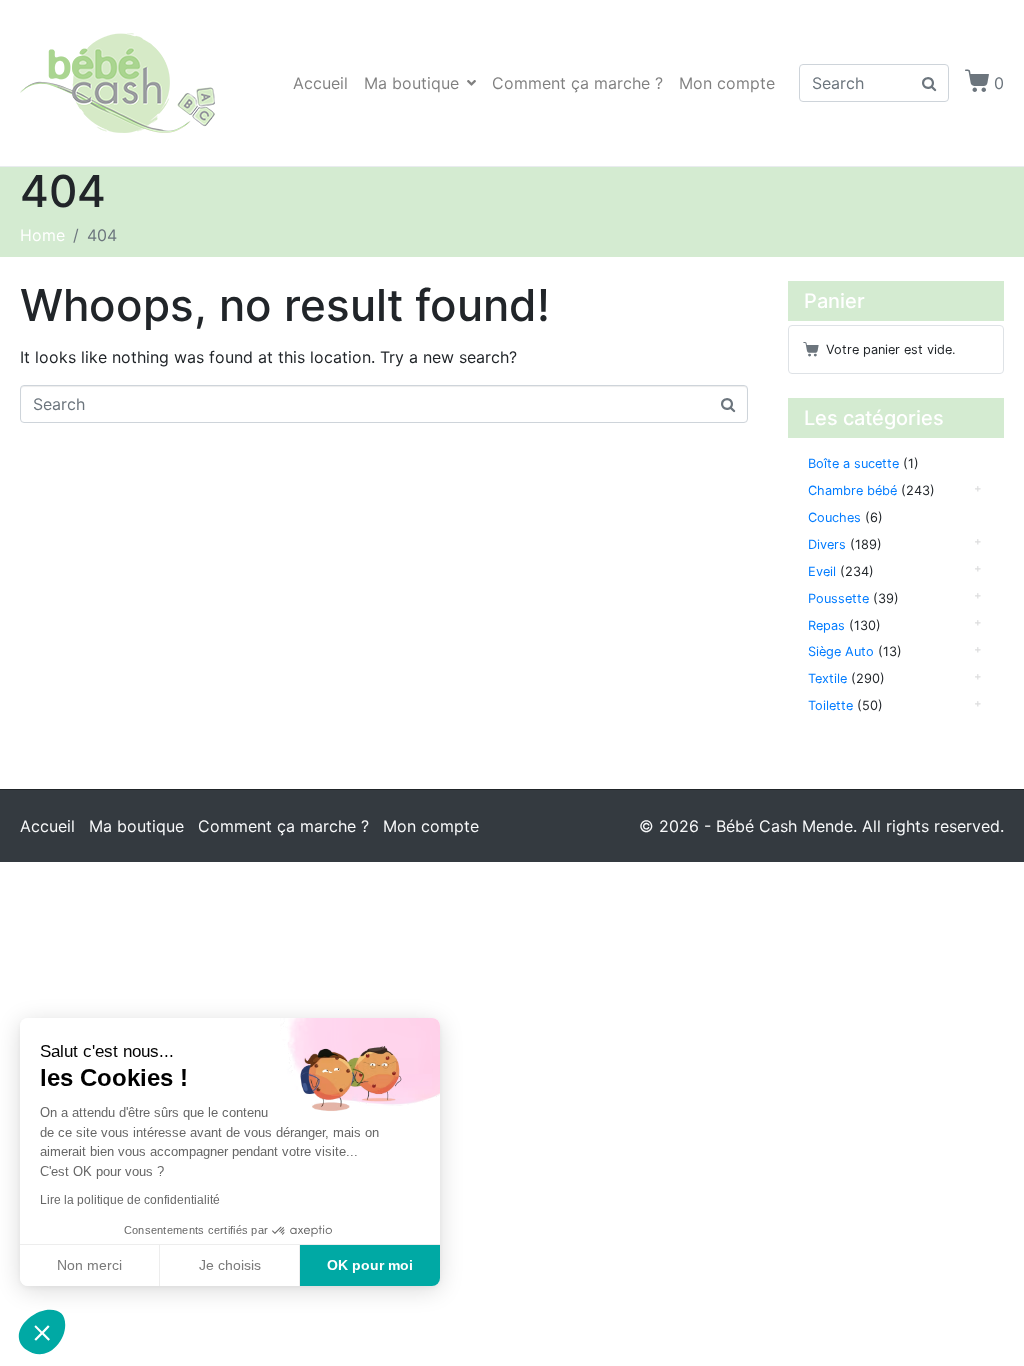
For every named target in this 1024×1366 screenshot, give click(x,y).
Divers (827, 544)
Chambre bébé (852, 490)
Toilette (830, 705)
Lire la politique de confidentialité (130, 1200)
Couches (834, 517)
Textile (827, 678)
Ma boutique (411, 83)
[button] (42, 1332)
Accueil (320, 83)
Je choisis (230, 1265)
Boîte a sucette (853, 463)
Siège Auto (841, 651)
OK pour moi (370, 1265)
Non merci (89, 1265)
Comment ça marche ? (577, 83)
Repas (826, 625)
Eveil (822, 571)
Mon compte (727, 83)
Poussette (838, 598)
